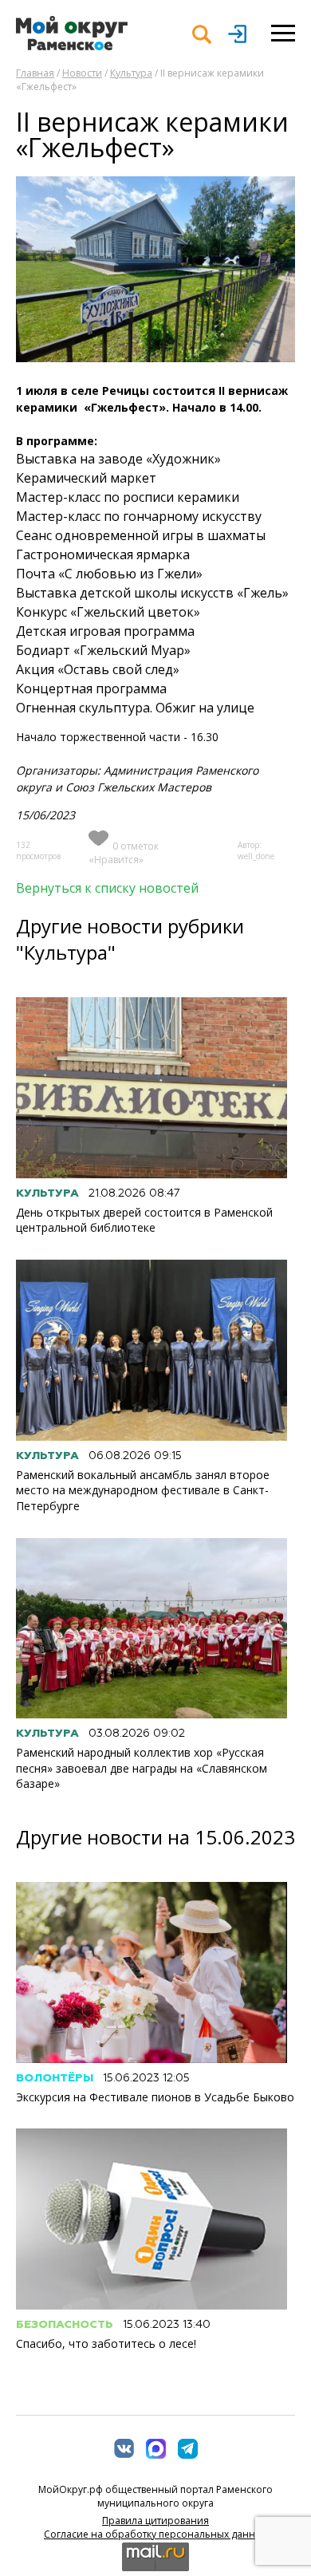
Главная (35, 73)
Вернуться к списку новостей (107, 888)
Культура (131, 73)
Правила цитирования (155, 2521)
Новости (82, 73)
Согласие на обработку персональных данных (155, 2534)
